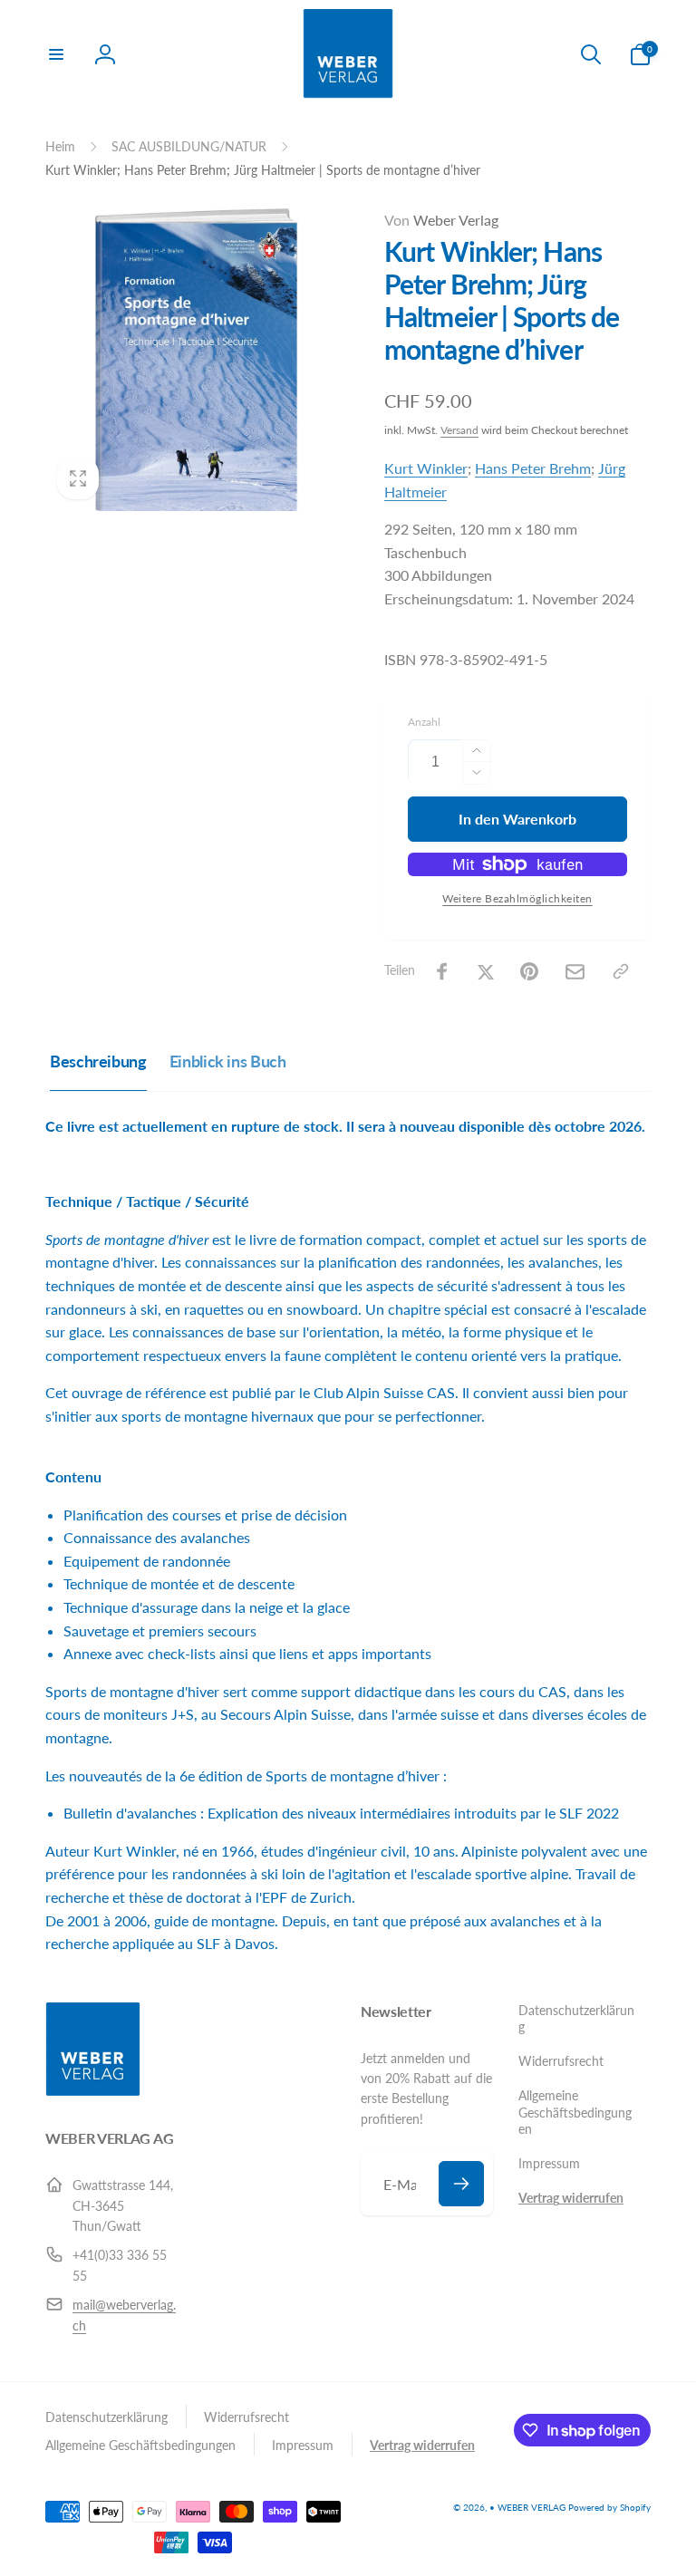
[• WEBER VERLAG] (93, 2091)
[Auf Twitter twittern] (486, 971)
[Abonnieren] (461, 2184)
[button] (56, 54)
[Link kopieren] (621, 971)
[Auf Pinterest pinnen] (529, 971)
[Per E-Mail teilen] (575, 972)
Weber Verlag (441, 220)
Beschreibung (98, 1061)
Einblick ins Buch (228, 1061)
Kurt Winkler (426, 468)
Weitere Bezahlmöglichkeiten (517, 898)
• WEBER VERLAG (527, 2507)
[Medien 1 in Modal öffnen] (197, 360)
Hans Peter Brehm (533, 468)
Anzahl (424, 722)
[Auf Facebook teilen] (442, 971)
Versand (459, 430)
